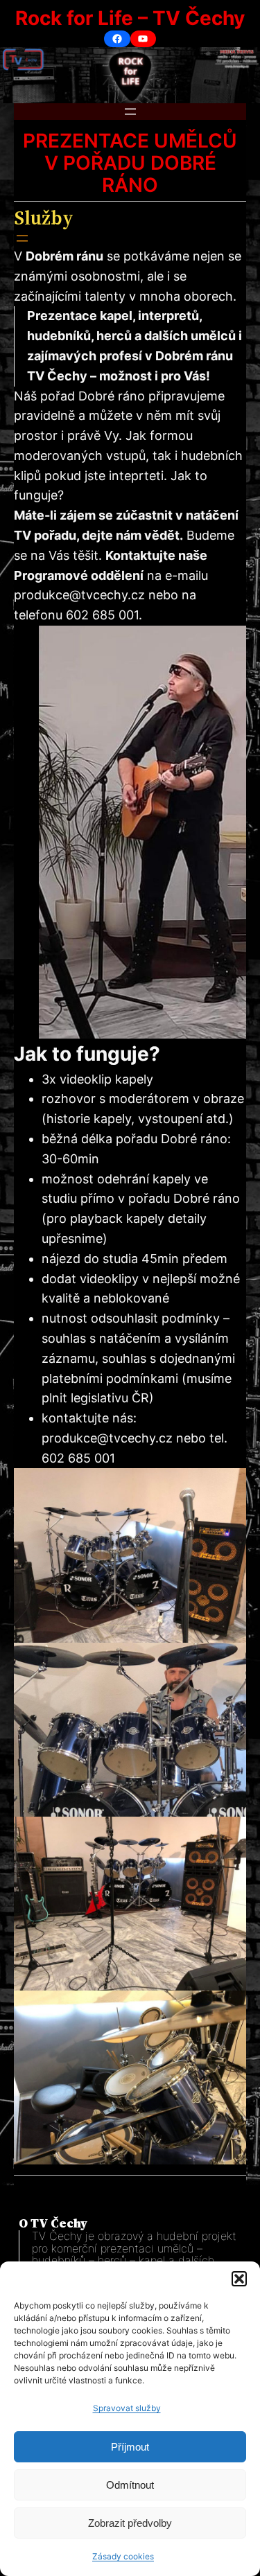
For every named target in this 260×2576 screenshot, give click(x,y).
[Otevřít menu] (130, 112)
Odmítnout (130, 2485)
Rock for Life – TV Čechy (130, 18)
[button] (239, 2279)
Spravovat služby (127, 2408)
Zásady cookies (123, 2556)
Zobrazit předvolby (130, 2523)
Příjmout (130, 2447)
